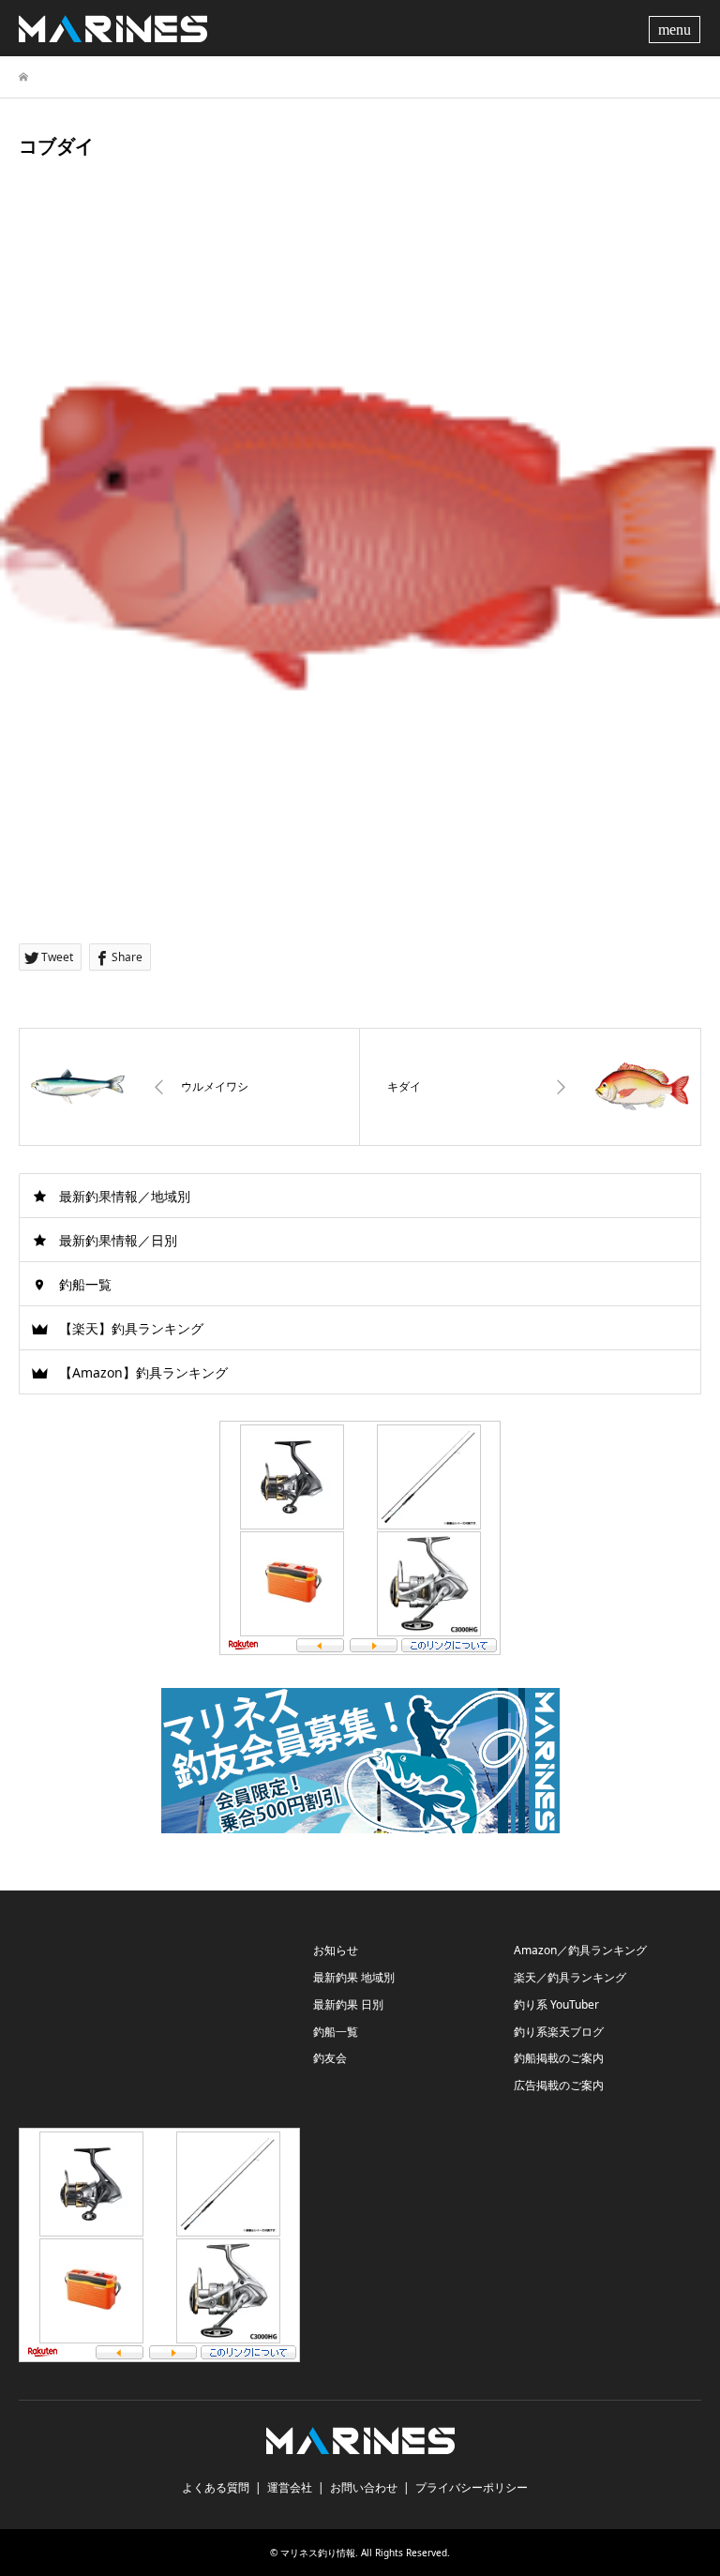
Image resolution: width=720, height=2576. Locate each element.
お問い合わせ (364, 2487)
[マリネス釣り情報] (113, 28)
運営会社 (290, 2487)
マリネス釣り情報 (318, 2553)
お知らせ (336, 1950)
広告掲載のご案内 (559, 2085)
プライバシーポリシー (472, 2487)
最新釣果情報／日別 (118, 1240)
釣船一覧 (85, 1284)
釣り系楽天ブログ (559, 2032)
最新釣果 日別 (348, 2004)
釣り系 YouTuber (556, 2004)
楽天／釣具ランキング (570, 1977)
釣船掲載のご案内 (559, 2058)
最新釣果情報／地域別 (125, 1196)
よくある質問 (216, 2487)
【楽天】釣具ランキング (131, 1328)
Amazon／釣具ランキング (580, 1950)
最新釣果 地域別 (354, 1977)
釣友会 (330, 2058)
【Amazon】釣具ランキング (143, 1372)
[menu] (677, 28)
